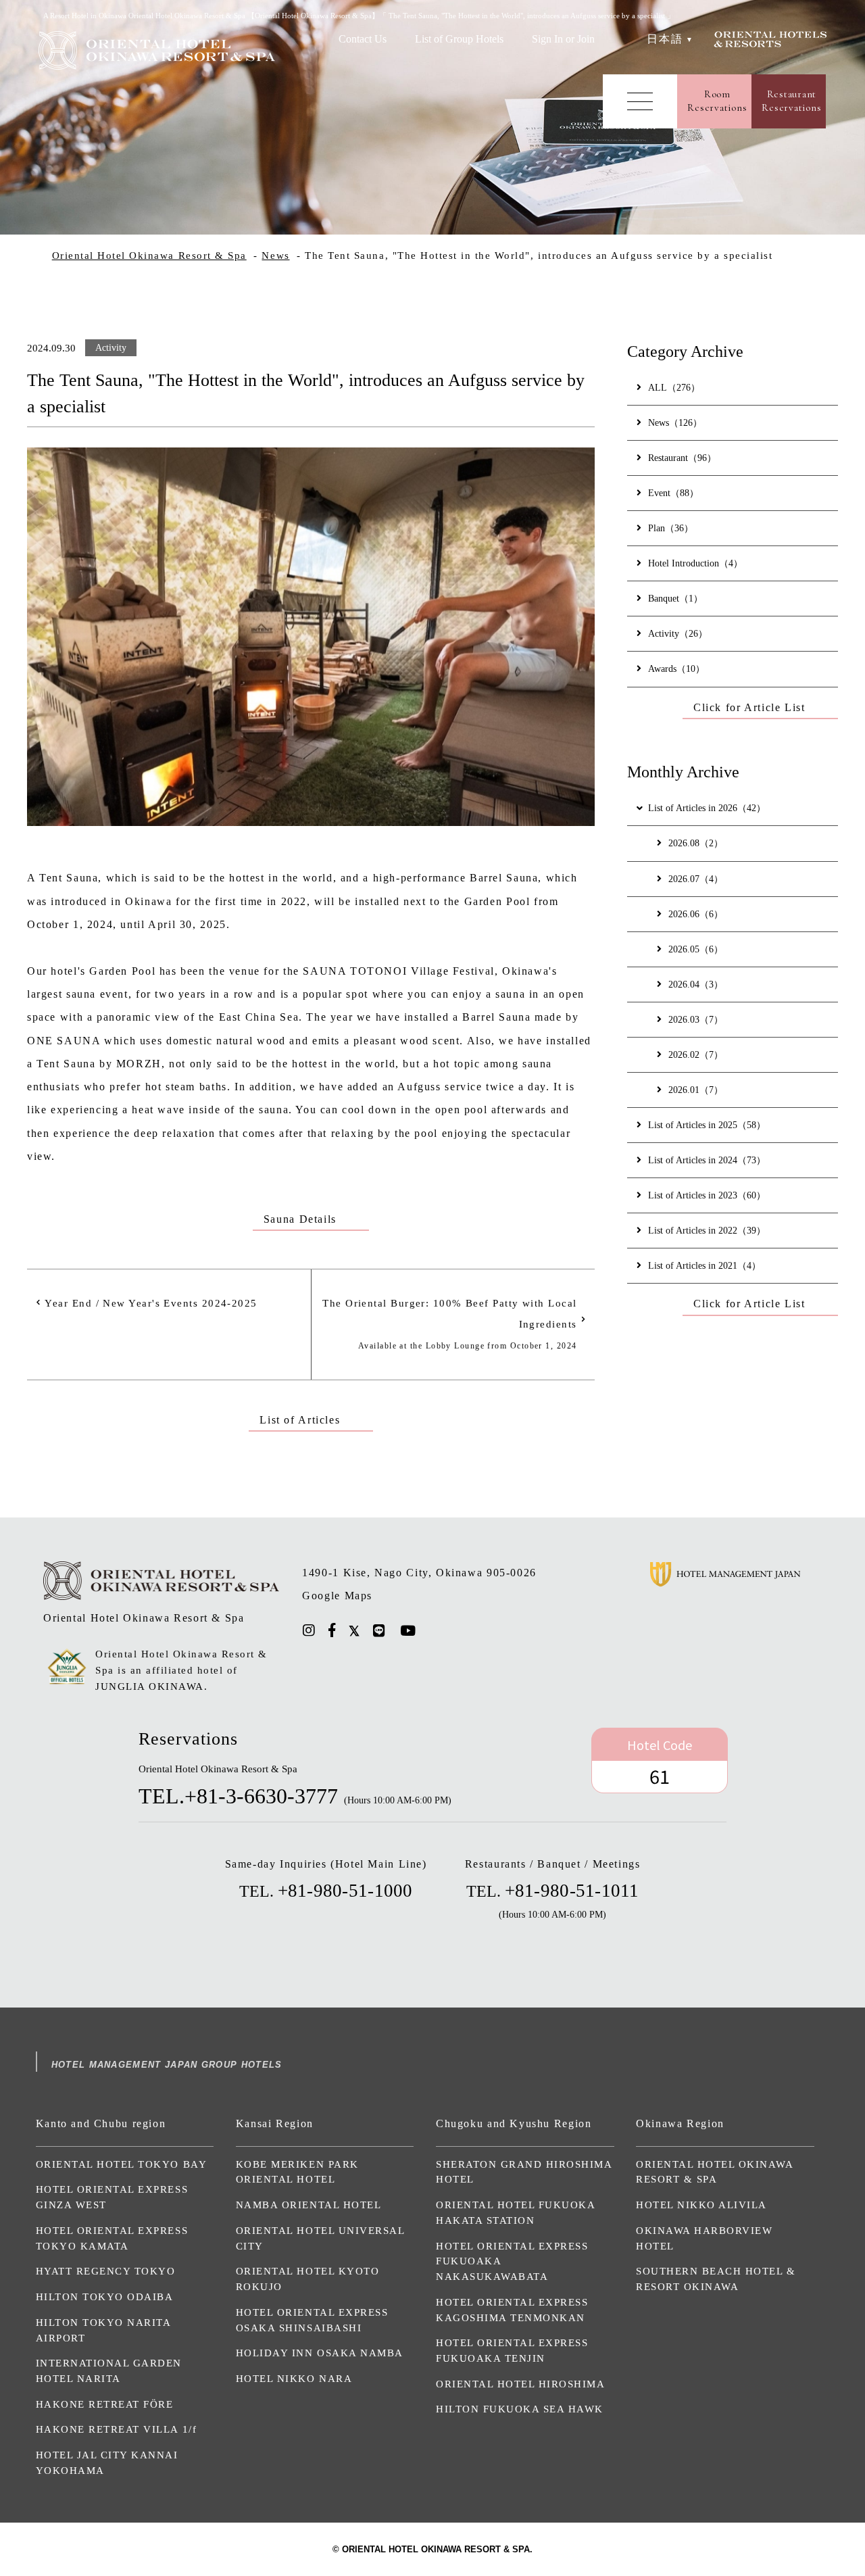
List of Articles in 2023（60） (707, 1195)
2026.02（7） (696, 1054)
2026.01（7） (696, 1090)
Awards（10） (676, 669)
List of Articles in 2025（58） (707, 1125)
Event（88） (673, 493)
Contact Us (363, 39)
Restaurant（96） (682, 458)
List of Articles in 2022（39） (707, 1230)
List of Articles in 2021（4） (705, 1265)
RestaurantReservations (791, 101)
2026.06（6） (696, 914)
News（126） (675, 422)
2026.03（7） (696, 1019)
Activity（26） (678, 633)
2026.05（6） (696, 949)
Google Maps (337, 1596)
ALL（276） (674, 387)
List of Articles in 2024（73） (707, 1160)
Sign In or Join (563, 39)
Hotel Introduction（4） (695, 563)
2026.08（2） (696, 843)
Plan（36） (671, 528)
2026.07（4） (696, 879)
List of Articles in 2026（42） (707, 808)
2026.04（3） (696, 984)
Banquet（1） (675, 598)
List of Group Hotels (459, 39)
